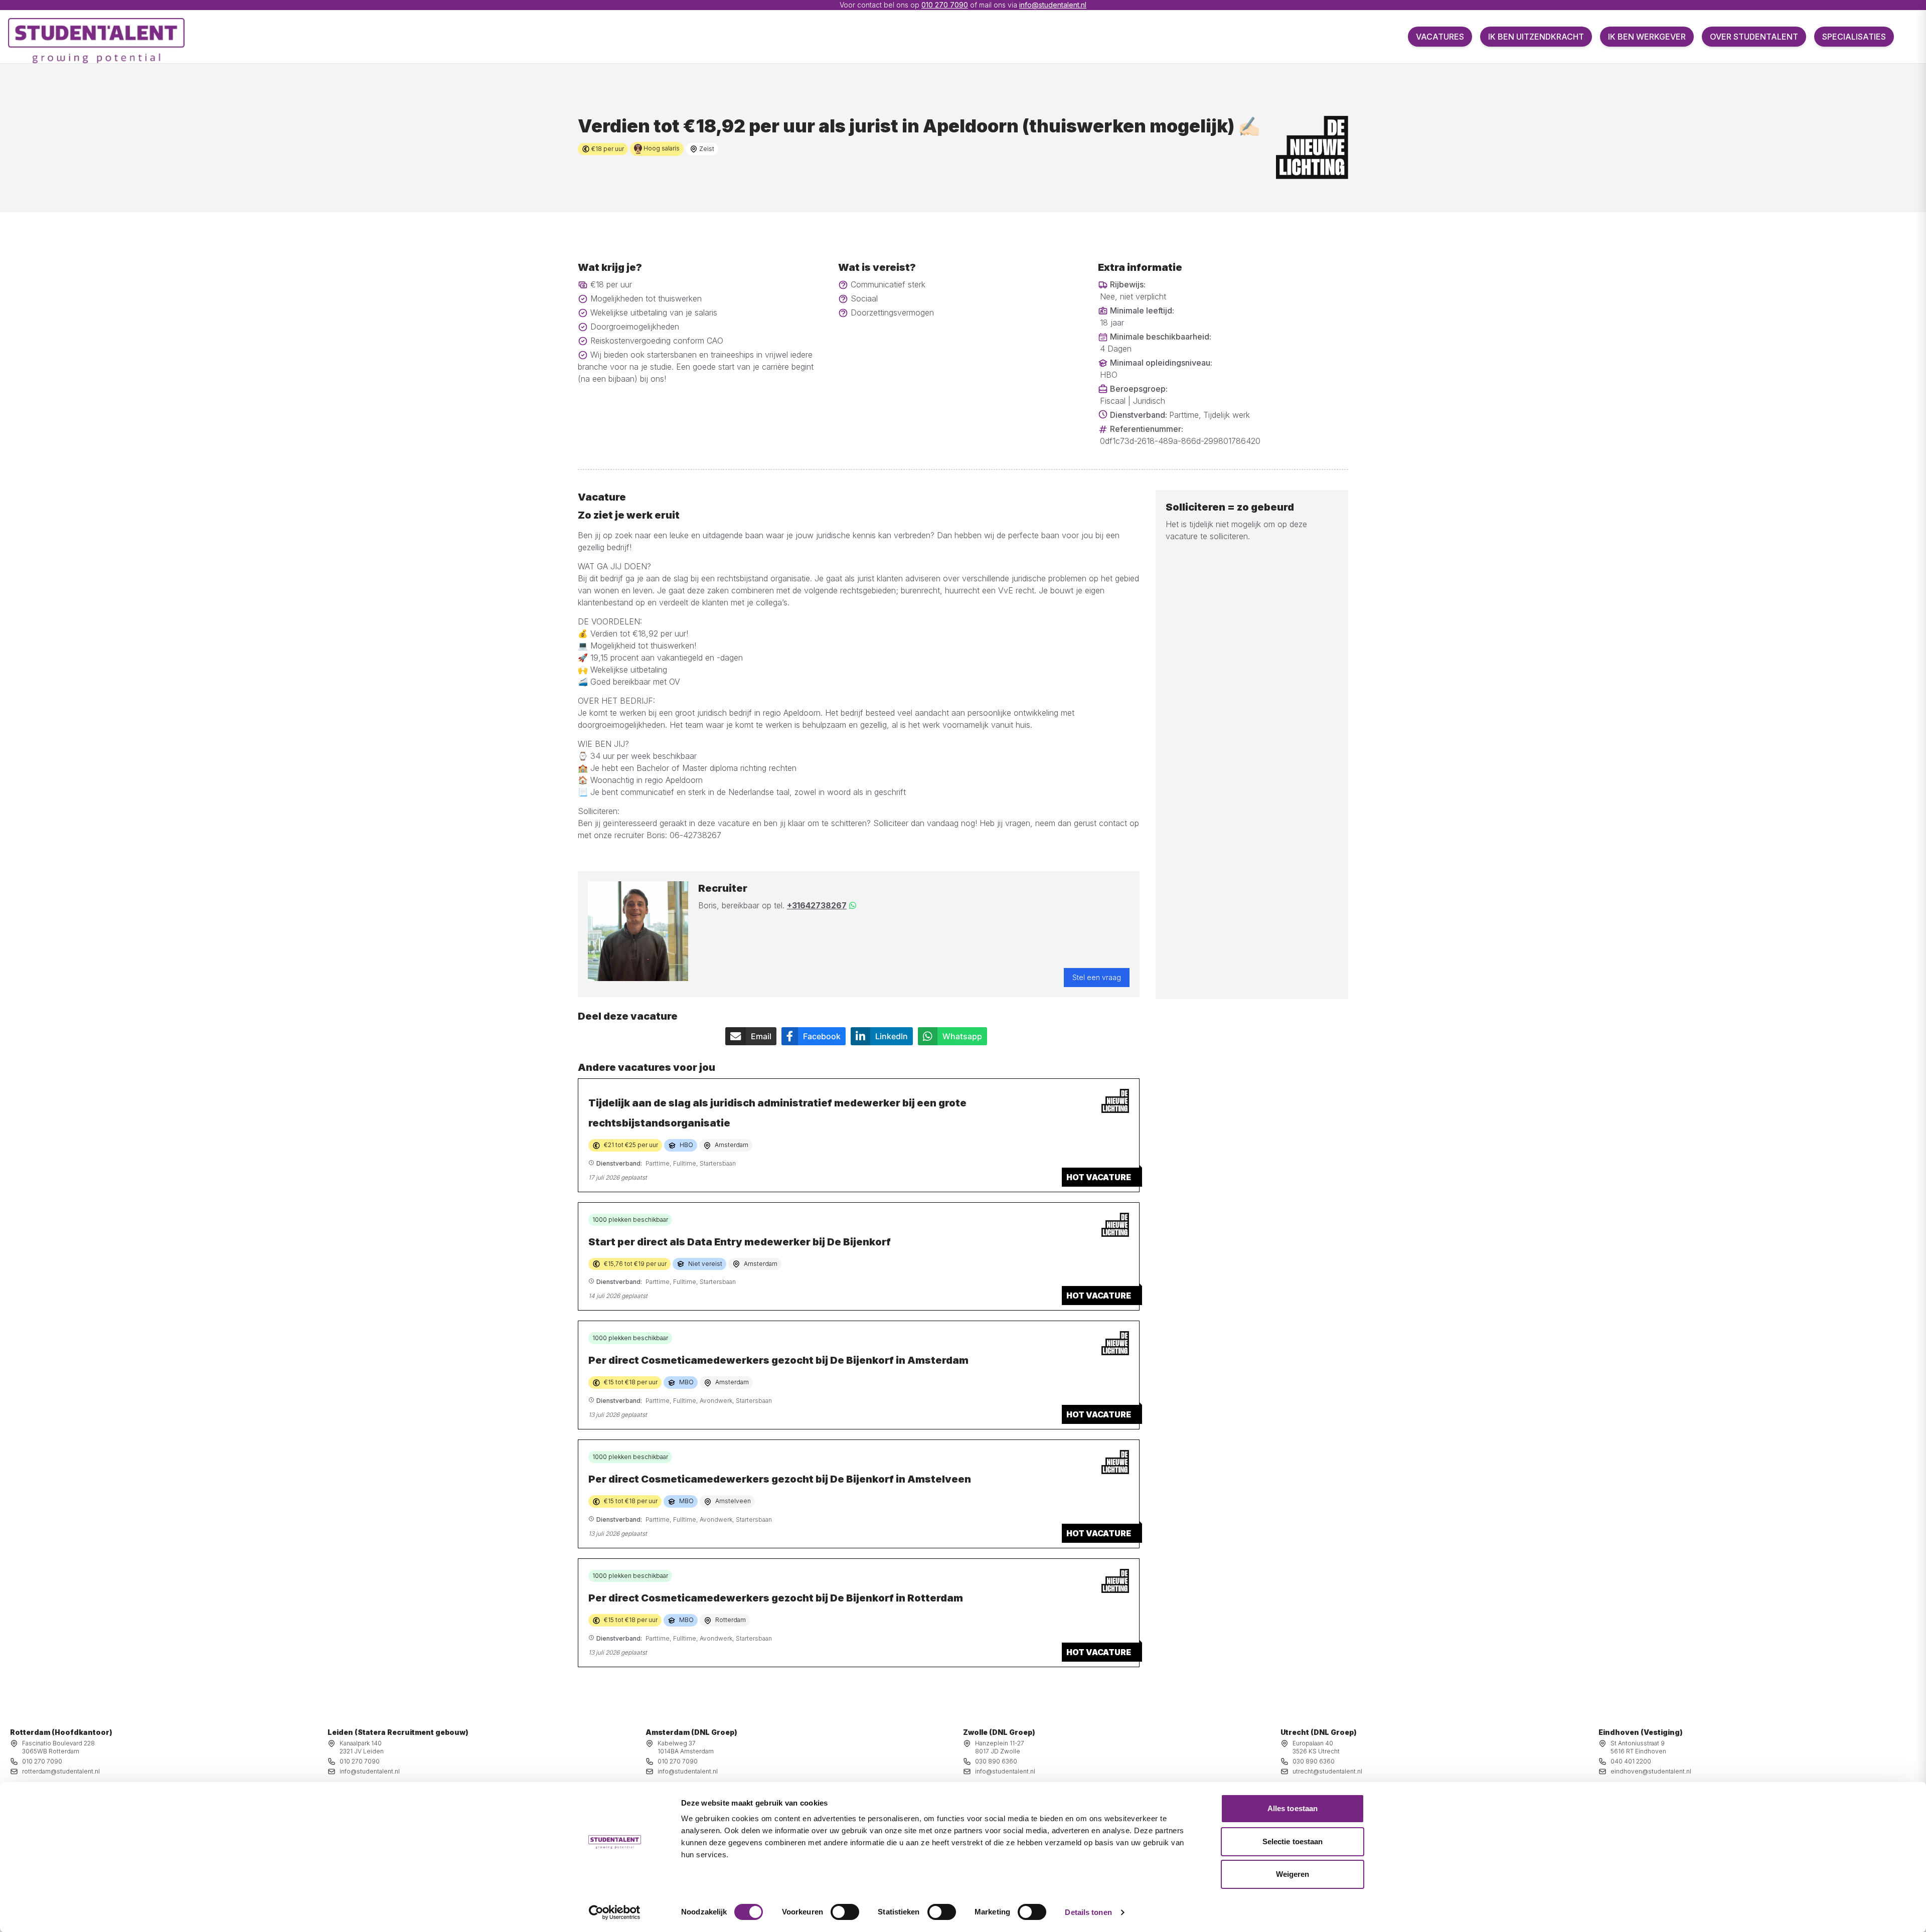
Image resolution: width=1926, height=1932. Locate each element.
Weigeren (1293, 1874)
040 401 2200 (1631, 1761)
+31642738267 (817, 905)
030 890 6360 (996, 1761)
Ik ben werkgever (1647, 37)
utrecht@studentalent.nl (1327, 1771)
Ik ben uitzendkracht (1536, 37)
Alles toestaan (1293, 1808)
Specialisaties (1854, 37)
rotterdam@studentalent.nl (61, 1771)
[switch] (845, 1912)
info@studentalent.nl (1053, 5)
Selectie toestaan (1293, 1841)
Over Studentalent (1754, 37)
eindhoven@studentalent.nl (1651, 1771)
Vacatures (1440, 37)
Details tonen (1088, 1912)
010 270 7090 (945, 5)
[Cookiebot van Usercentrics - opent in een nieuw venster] (615, 1912)
